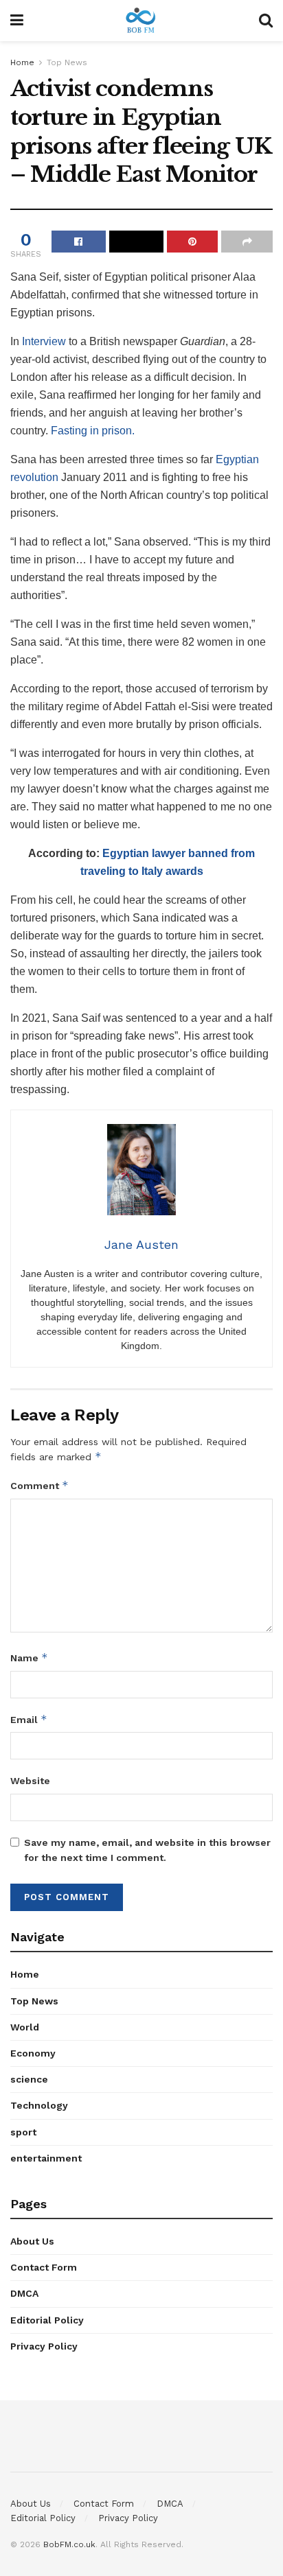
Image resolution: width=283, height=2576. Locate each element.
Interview (44, 341)
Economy (33, 2053)
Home (22, 62)
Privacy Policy (44, 2346)
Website (30, 1781)
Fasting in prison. (91, 431)
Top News (67, 62)
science (29, 2079)
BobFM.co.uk (69, 2544)
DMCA (24, 2293)
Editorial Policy (47, 2320)
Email (29, 1719)
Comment (39, 1485)
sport (23, 2132)
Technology (39, 2105)
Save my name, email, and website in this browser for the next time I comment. (147, 1850)
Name (29, 1658)
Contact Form (44, 2267)
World (25, 2027)
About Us (32, 2241)
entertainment (46, 2158)
